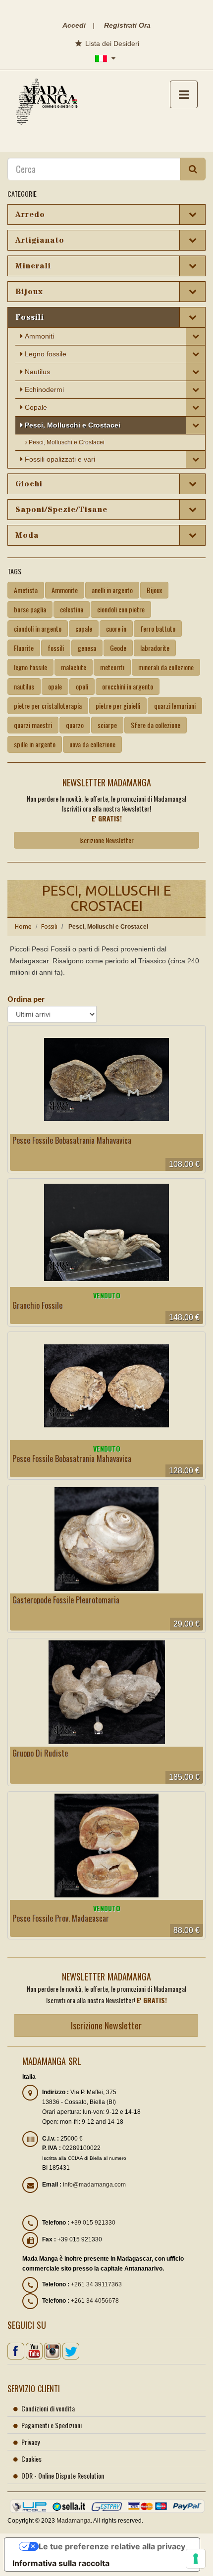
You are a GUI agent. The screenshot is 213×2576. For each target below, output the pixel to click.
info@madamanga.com (94, 2185)
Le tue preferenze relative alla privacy (112, 2546)
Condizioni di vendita (48, 2408)
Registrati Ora (127, 25)
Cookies (31, 2459)
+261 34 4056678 (95, 2301)
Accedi (74, 25)
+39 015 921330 (93, 2223)
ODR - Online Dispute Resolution (63, 2475)
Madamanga (74, 2521)
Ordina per (26, 999)
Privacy (30, 2442)
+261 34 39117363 (96, 2284)
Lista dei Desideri (111, 43)
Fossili (49, 926)
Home (23, 926)
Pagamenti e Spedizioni (52, 2425)
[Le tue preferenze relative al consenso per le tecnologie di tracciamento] (196, 2559)
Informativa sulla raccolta (61, 2563)
